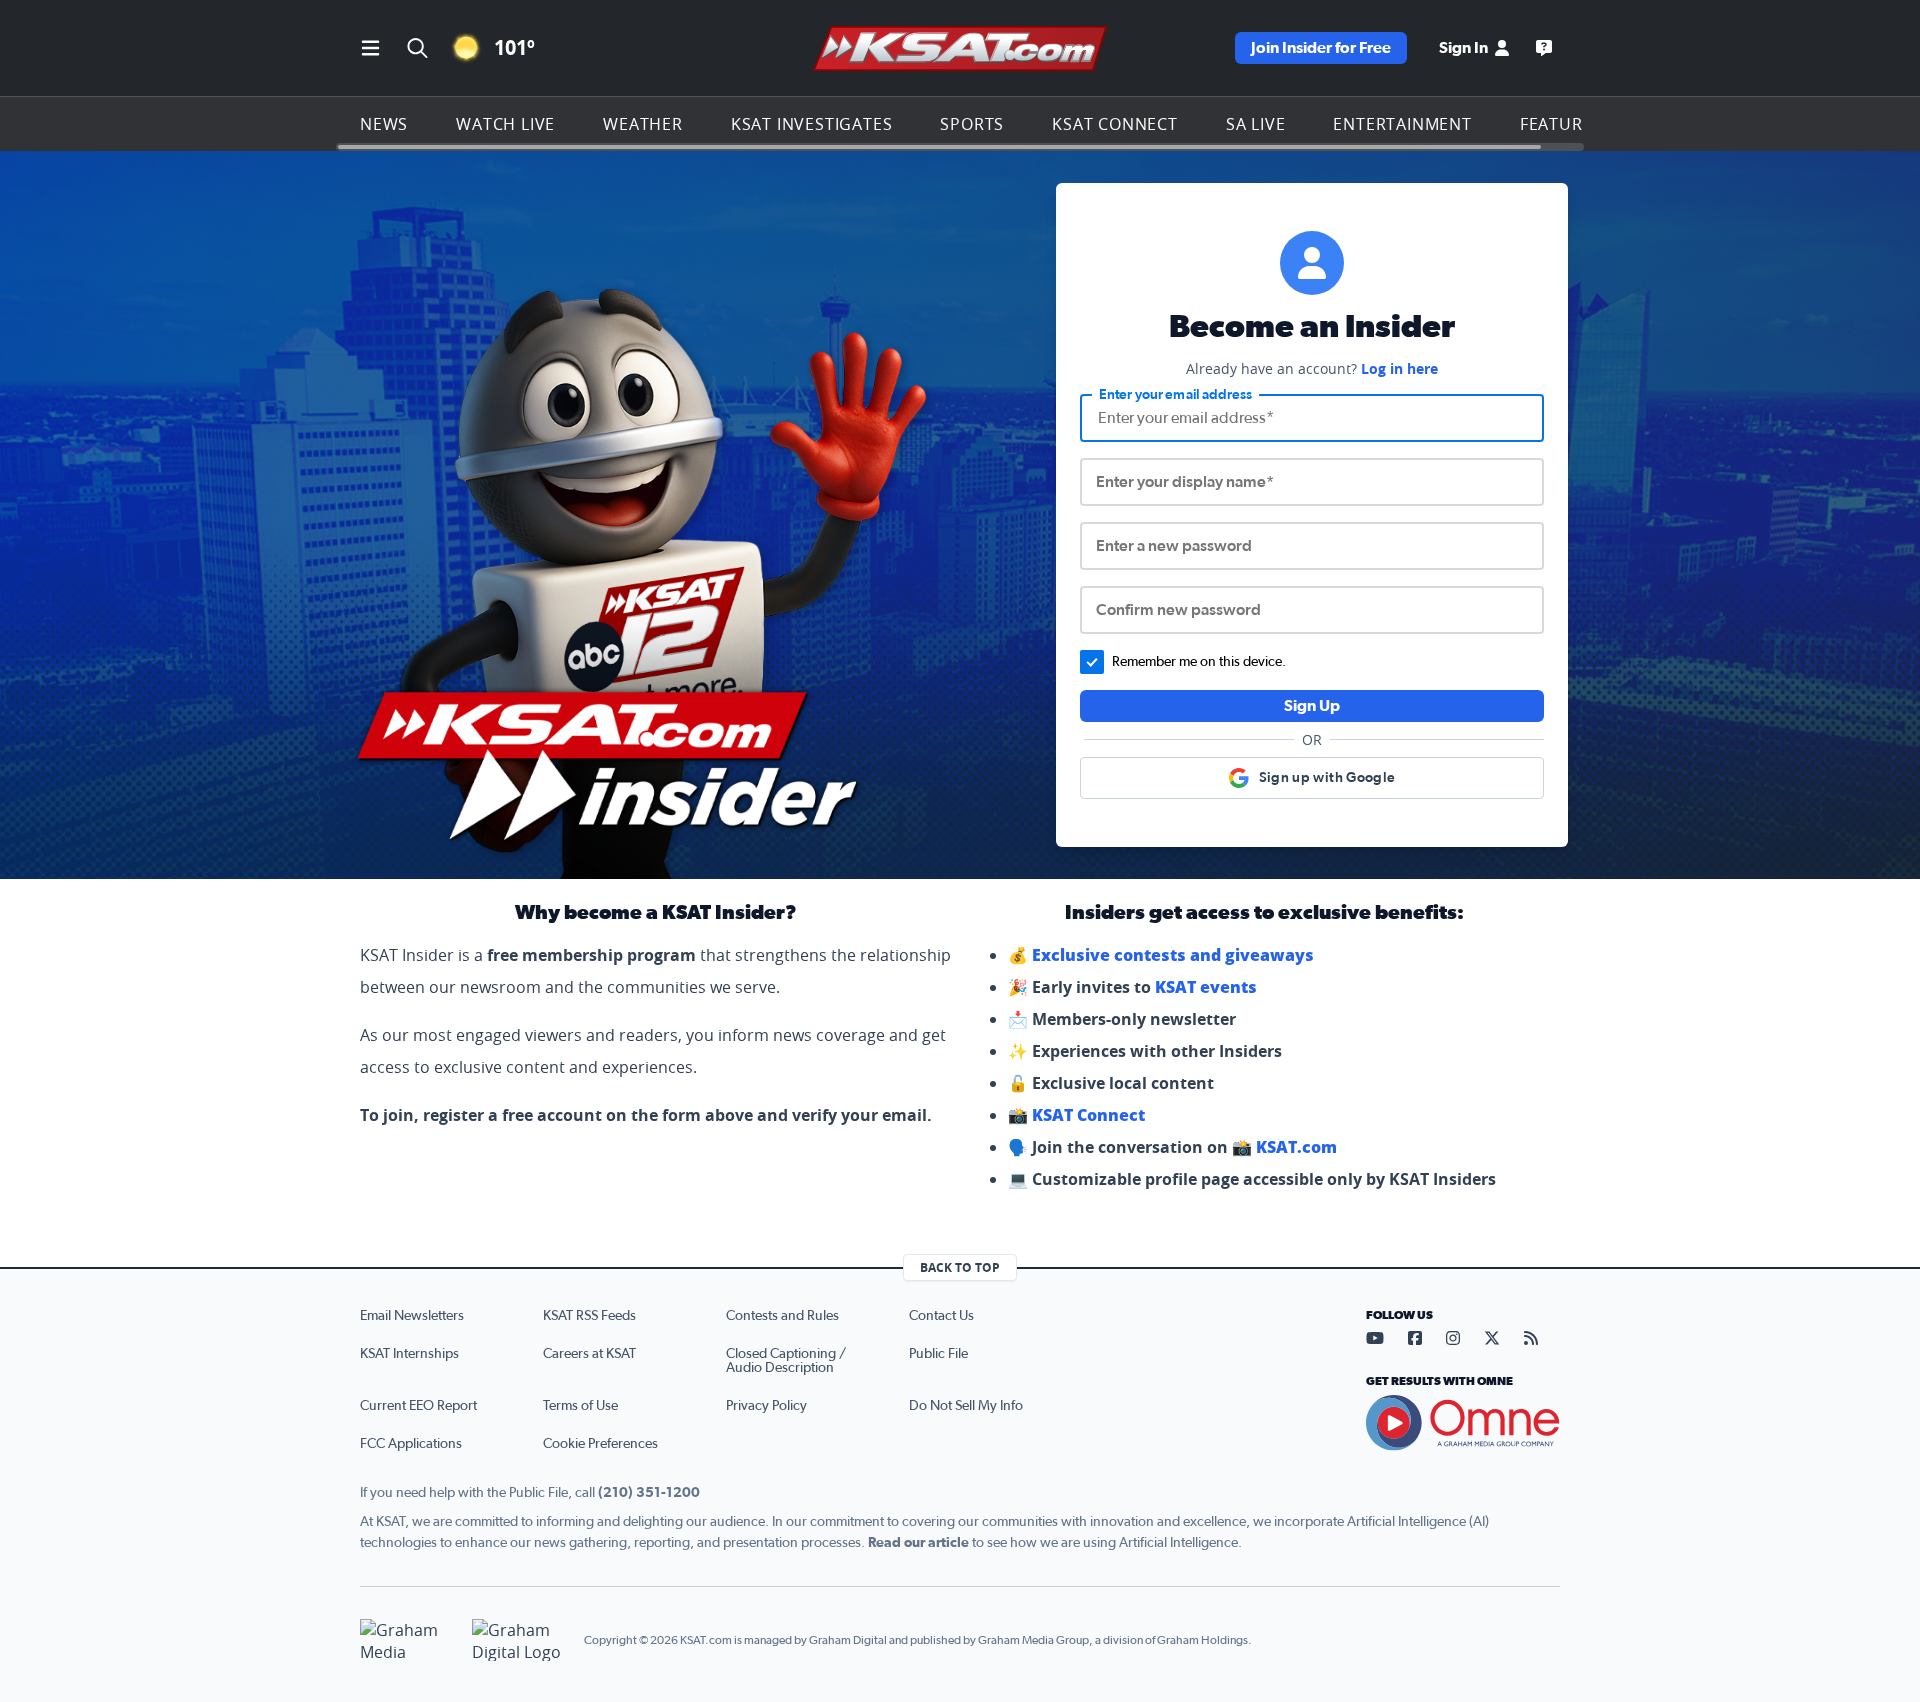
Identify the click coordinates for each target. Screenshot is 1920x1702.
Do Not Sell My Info (966, 1406)
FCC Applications (411, 1444)
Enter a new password (1174, 546)
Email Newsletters (412, 1316)
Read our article (918, 1543)
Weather (643, 124)
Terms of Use (580, 1406)
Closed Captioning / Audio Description (786, 1361)
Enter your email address (1175, 395)
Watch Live (505, 124)
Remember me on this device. (1199, 662)
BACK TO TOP (960, 1267)
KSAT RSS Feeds (589, 1316)
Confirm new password (1178, 610)
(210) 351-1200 (649, 1493)
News (384, 124)
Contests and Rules (782, 1316)
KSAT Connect (1115, 124)
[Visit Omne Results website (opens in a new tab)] (1463, 1423)
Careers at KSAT (589, 1354)
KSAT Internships (409, 1354)
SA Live (1256, 124)
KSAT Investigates (812, 124)
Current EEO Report (418, 1406)
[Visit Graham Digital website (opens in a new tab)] (520, 1640)
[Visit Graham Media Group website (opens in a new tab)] (408, 1640)
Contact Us (941, 1316)
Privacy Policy (766, 1406)
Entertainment (1402, 124)
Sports (972, 124)
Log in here (1399, 368)
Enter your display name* (1185, 482)
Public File (938, 1354)
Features (1561, 124)
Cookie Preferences (600, 1444)
